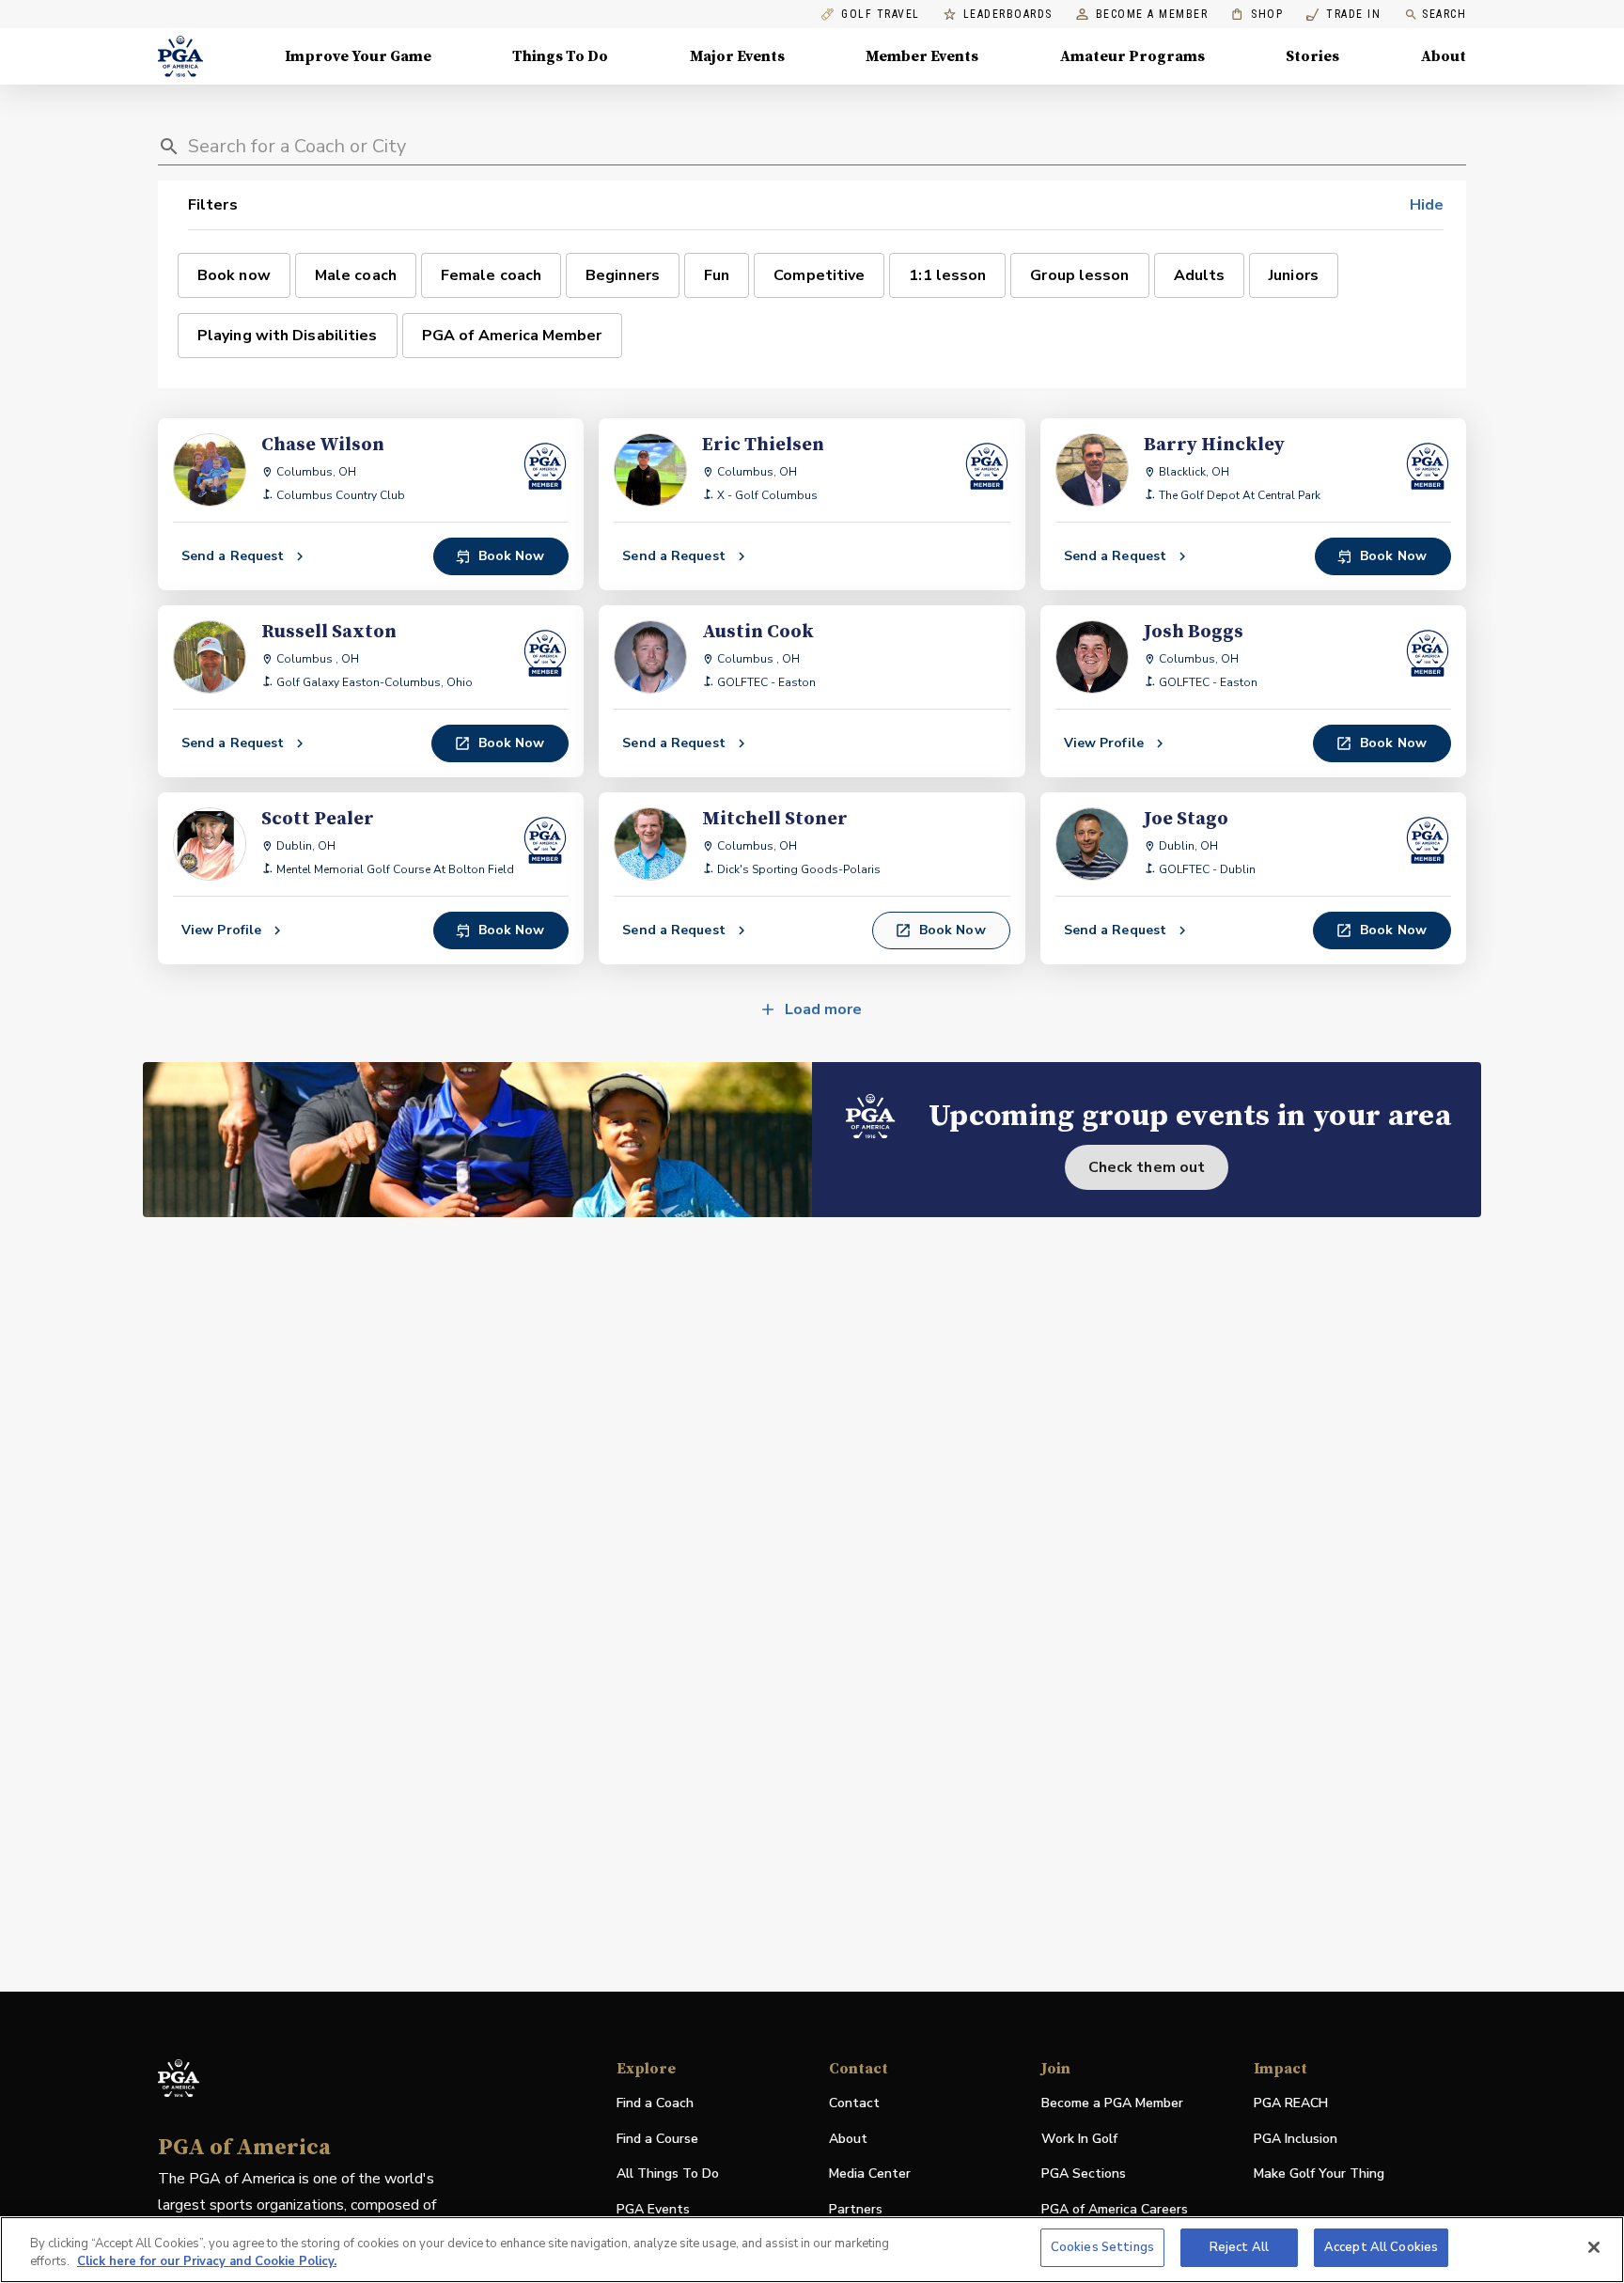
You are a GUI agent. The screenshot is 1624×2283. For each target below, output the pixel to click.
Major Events (737, 56)
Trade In (1343, 15)
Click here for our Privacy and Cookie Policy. (207, 2262)
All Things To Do (668, 2174)
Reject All (1239, 2247)
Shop (1257, 15)
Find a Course (657, 2139)
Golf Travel (881, 15)
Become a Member (1152, 15)
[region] (812, 2250)
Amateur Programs (1132, 56)
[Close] (1594, 2247)
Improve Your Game (358, 56)
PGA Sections (1084, 2174)
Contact (854, 2103)
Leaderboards (1008, 15)
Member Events (922, 56)
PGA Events (653, 2209)
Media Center (870, 2174)
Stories (1312, 56)
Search (1444, 14)
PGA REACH (1291, 2104)
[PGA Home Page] (180, 56)
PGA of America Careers (1115, 2210)
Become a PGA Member (1112, 2103)
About (1444, 56)
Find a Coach (655, 2103)
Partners (856, 2209)
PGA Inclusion (1296, 2139)
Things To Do (560, 56)
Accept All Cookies (1381, 2247)
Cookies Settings (1102, 2247)
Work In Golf (1079, 2139)
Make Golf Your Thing (1319, 2174)
